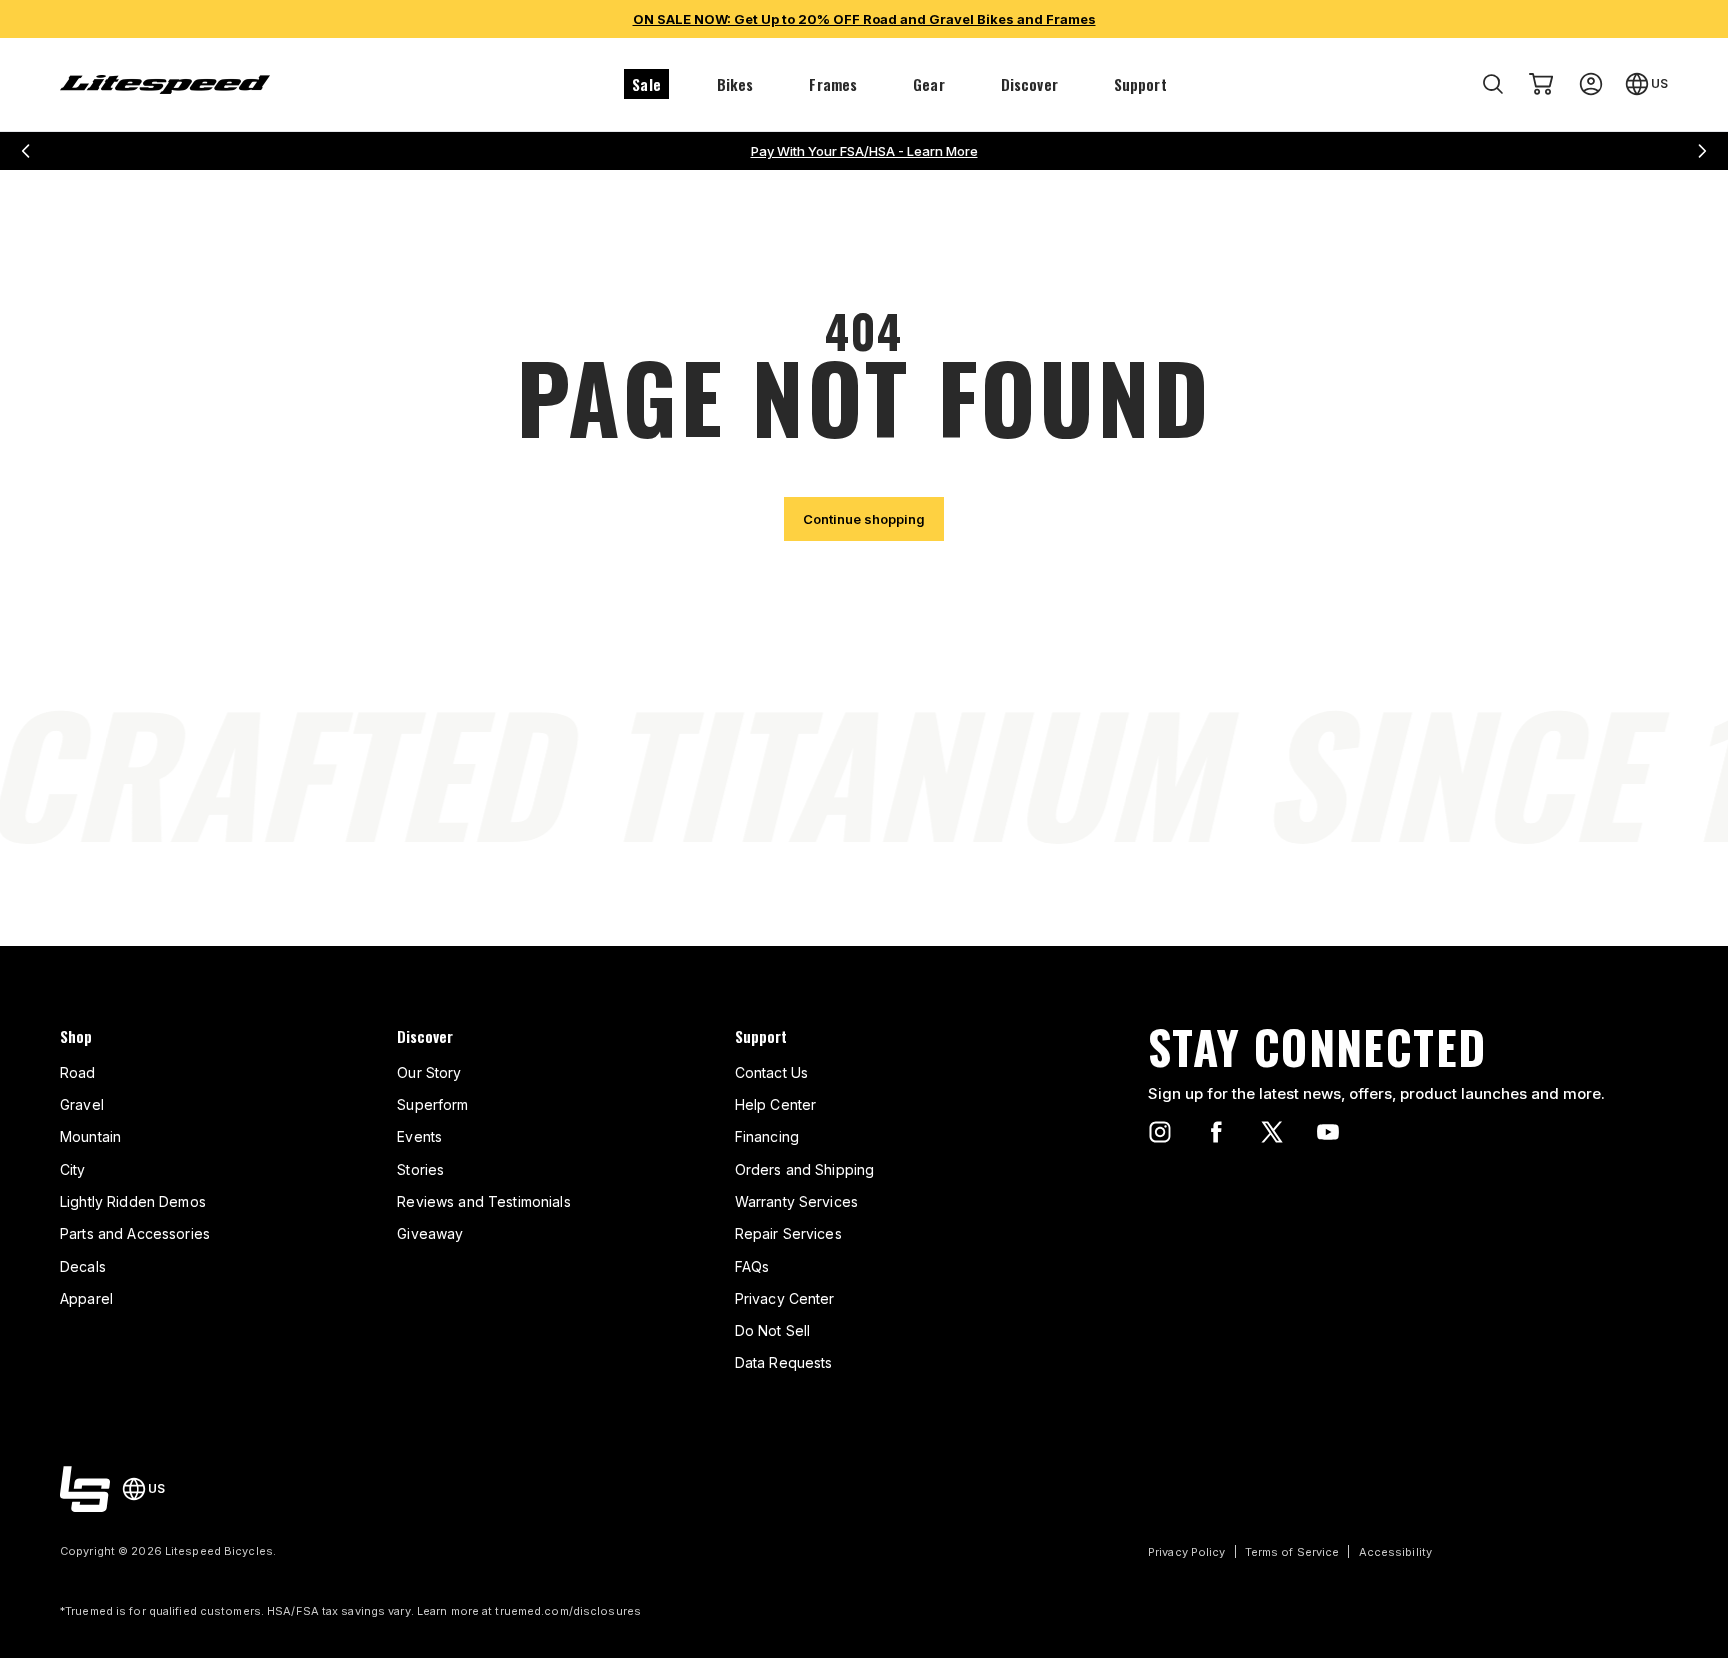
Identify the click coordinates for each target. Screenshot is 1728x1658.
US (1659, 83)
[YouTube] (1328, 1132)
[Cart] (1541, 84)
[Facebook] (1216, 1132)
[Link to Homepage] (85, 1489)
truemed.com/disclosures (568, 1611)
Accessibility (1395, 1552)
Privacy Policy (1187, 1552)
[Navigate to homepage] (165, 84)
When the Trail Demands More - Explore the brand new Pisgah (864, 151)
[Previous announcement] (26, 151)
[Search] (1493, 84)
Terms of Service (1292, 1552)
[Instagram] (1160, 1132)
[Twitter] (1272, 1132)
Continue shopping (864, 519)
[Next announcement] (1702, 151)
